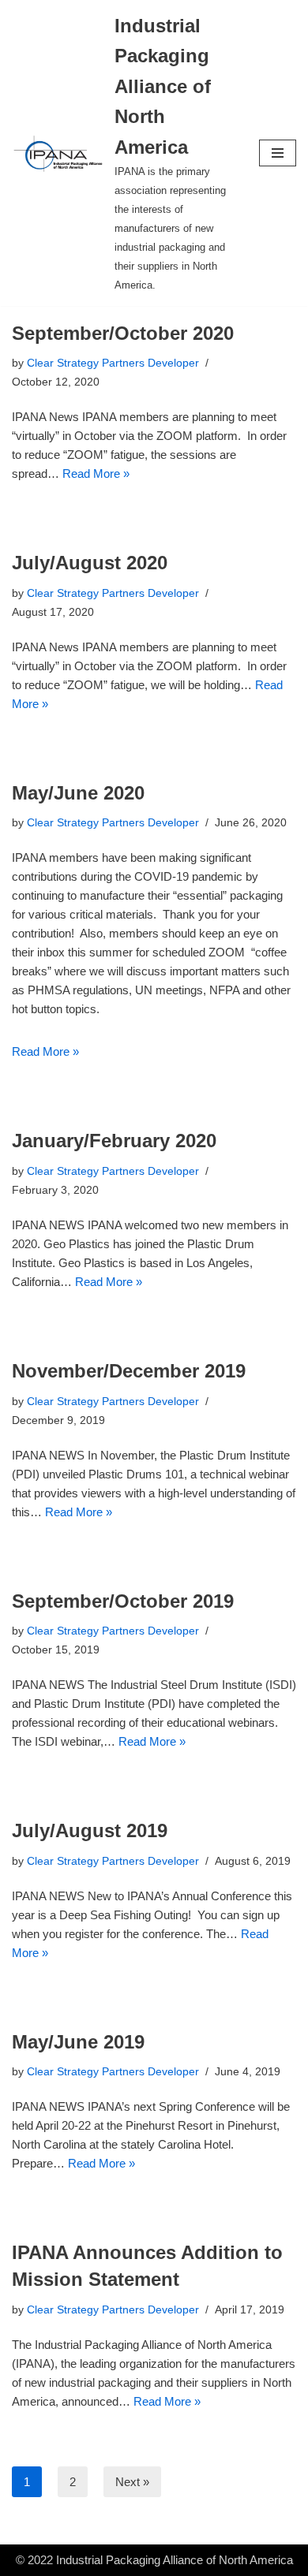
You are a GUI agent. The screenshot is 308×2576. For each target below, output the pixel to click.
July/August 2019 (90, 1830)
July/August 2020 (90, 563)
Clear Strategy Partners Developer (113, 363)
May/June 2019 (78, 2042)
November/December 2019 (129, 1371)
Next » (132, 2482)
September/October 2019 (123, 1601)
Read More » (96, 473)
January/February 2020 (114, 1141)
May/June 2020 (78, 793)
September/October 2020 (123, 333)
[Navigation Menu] (278, 153)
